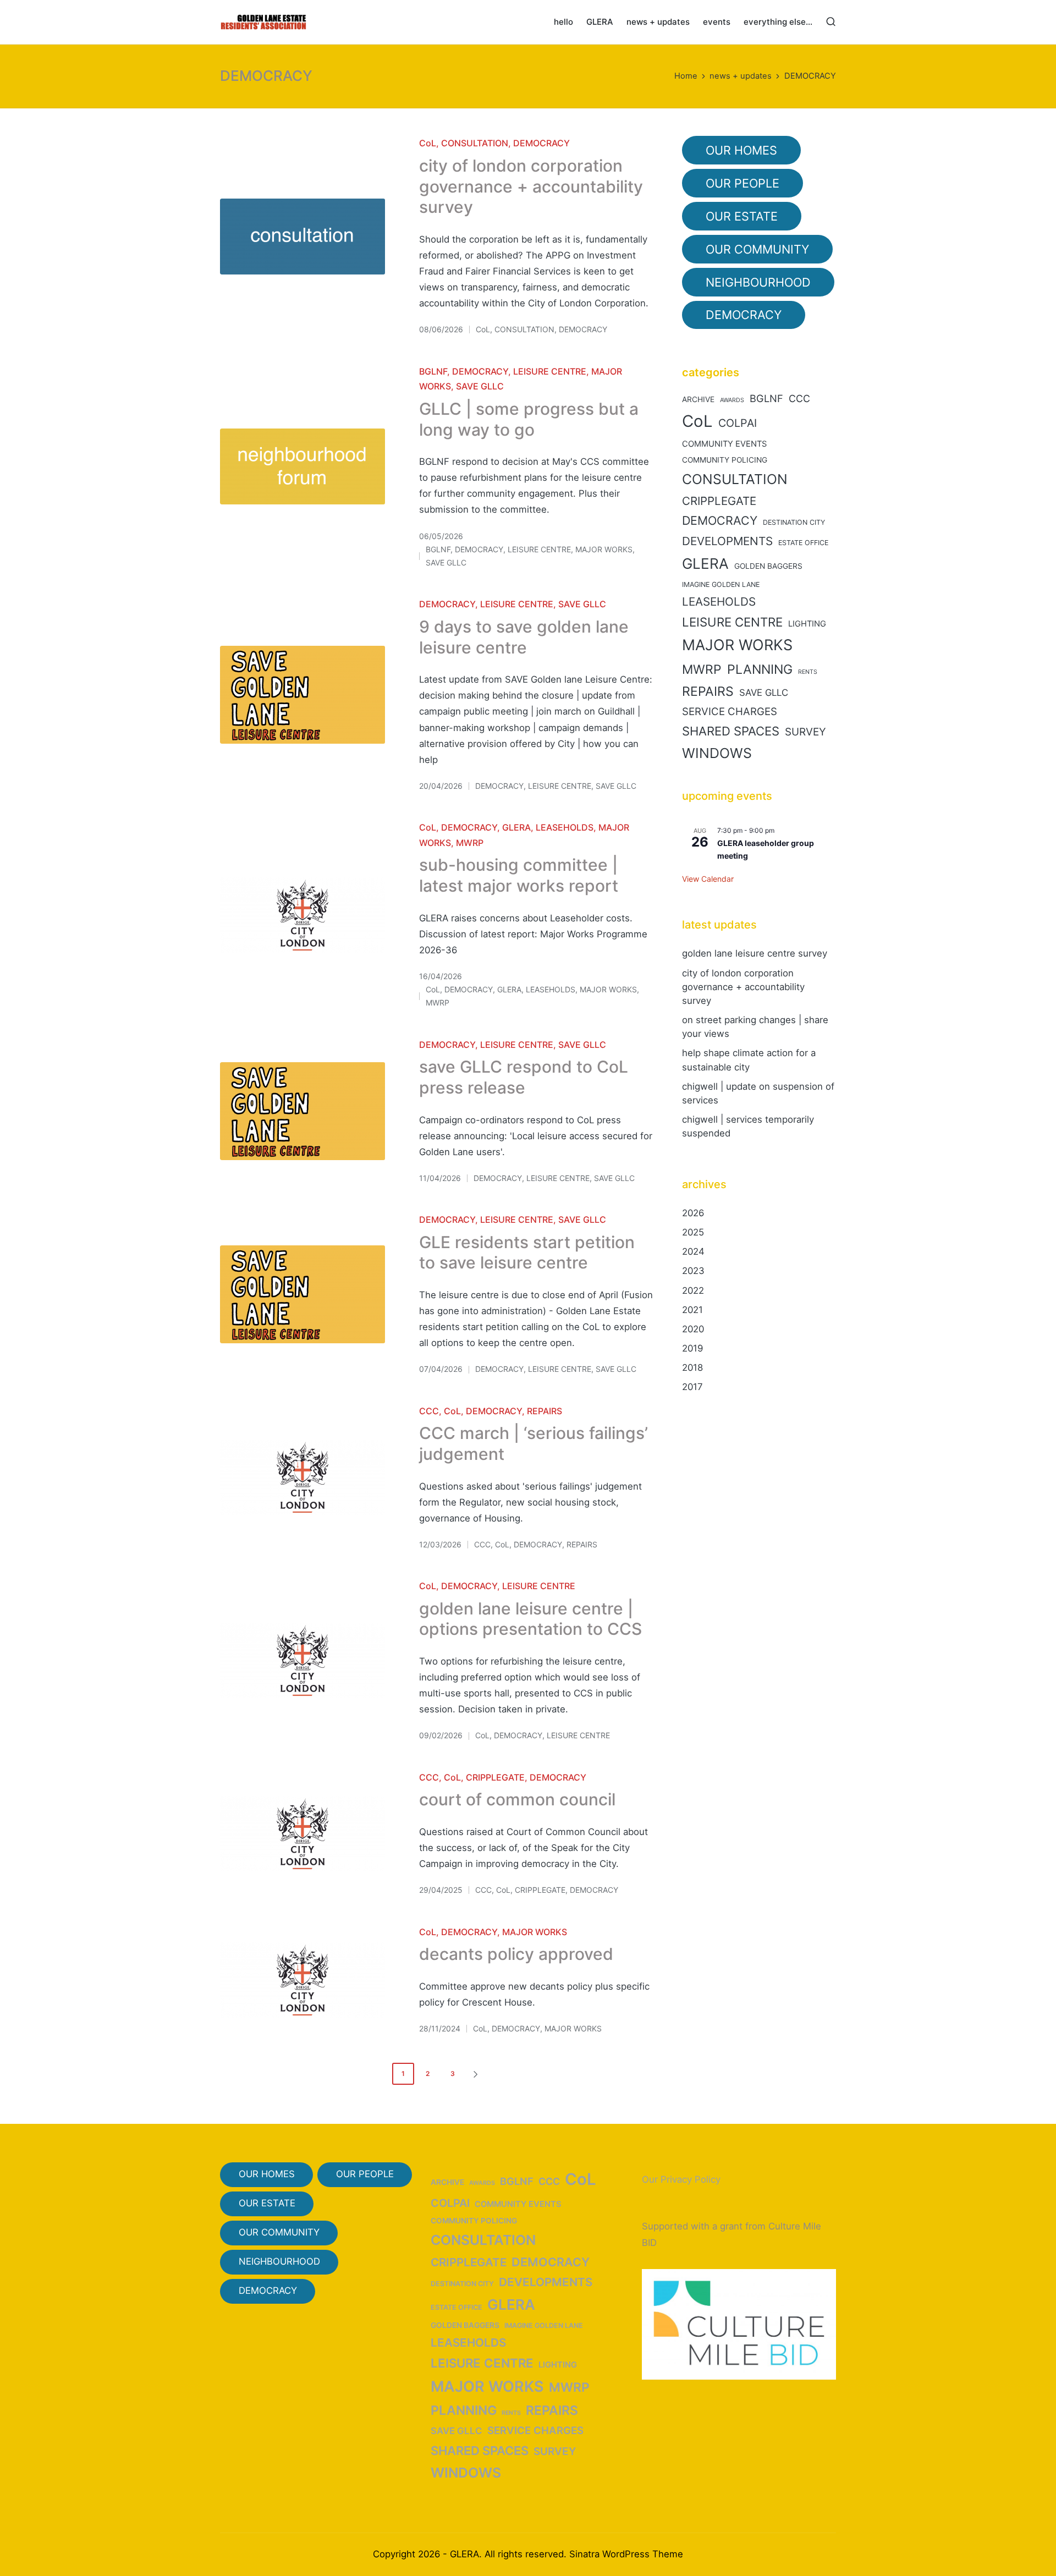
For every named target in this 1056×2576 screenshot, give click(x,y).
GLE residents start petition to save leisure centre (527, 1253)
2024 (693, 1251)
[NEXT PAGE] (475, 2074)
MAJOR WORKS (604, 549)
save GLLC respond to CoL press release (524, 1077)
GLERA (516, 827)
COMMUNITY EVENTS (724, 444)
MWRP (470, 843)
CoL (428, 143)
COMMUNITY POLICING (725, 460)
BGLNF (433, 371)
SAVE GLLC (480, 386)
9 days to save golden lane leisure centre (524, 637)
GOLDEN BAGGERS (768, 566)
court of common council (517, 1799)
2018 (692, 1367)
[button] (477, 2074)
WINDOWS (717, 753)
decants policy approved (516, 1954)
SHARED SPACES (731, 731)
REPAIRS (544, 1411)
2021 (692, 1310)
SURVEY (805, 732)
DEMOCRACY (541, 143)
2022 (693, 1290)
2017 (692, 1387)
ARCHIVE (698, 399)
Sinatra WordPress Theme (626, 2554)
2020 (693, 1329)
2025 (693, 1232)
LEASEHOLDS (565, 827)
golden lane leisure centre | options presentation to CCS (530, 1619)
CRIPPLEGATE (495, 1777)
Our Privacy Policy (681, 2179)
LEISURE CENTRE (550, 371)
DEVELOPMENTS (727, 541)
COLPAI (738, 423)
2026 (693, 1213)
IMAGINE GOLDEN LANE (721, 584)
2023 (693, 1271)
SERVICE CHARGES (730, 712)
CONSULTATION (475, 143)
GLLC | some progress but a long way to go (529, 419)
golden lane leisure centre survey (755, 953)
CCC (429, 1411)
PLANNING (760, 669)
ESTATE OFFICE (803, 543)
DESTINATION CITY (794, 522)
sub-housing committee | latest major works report (519, 875)
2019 (692, 1348)
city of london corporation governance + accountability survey (531, 186)
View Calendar (708, 879)
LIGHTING (807, 624)
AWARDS (732, 400)
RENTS (808, 672)
